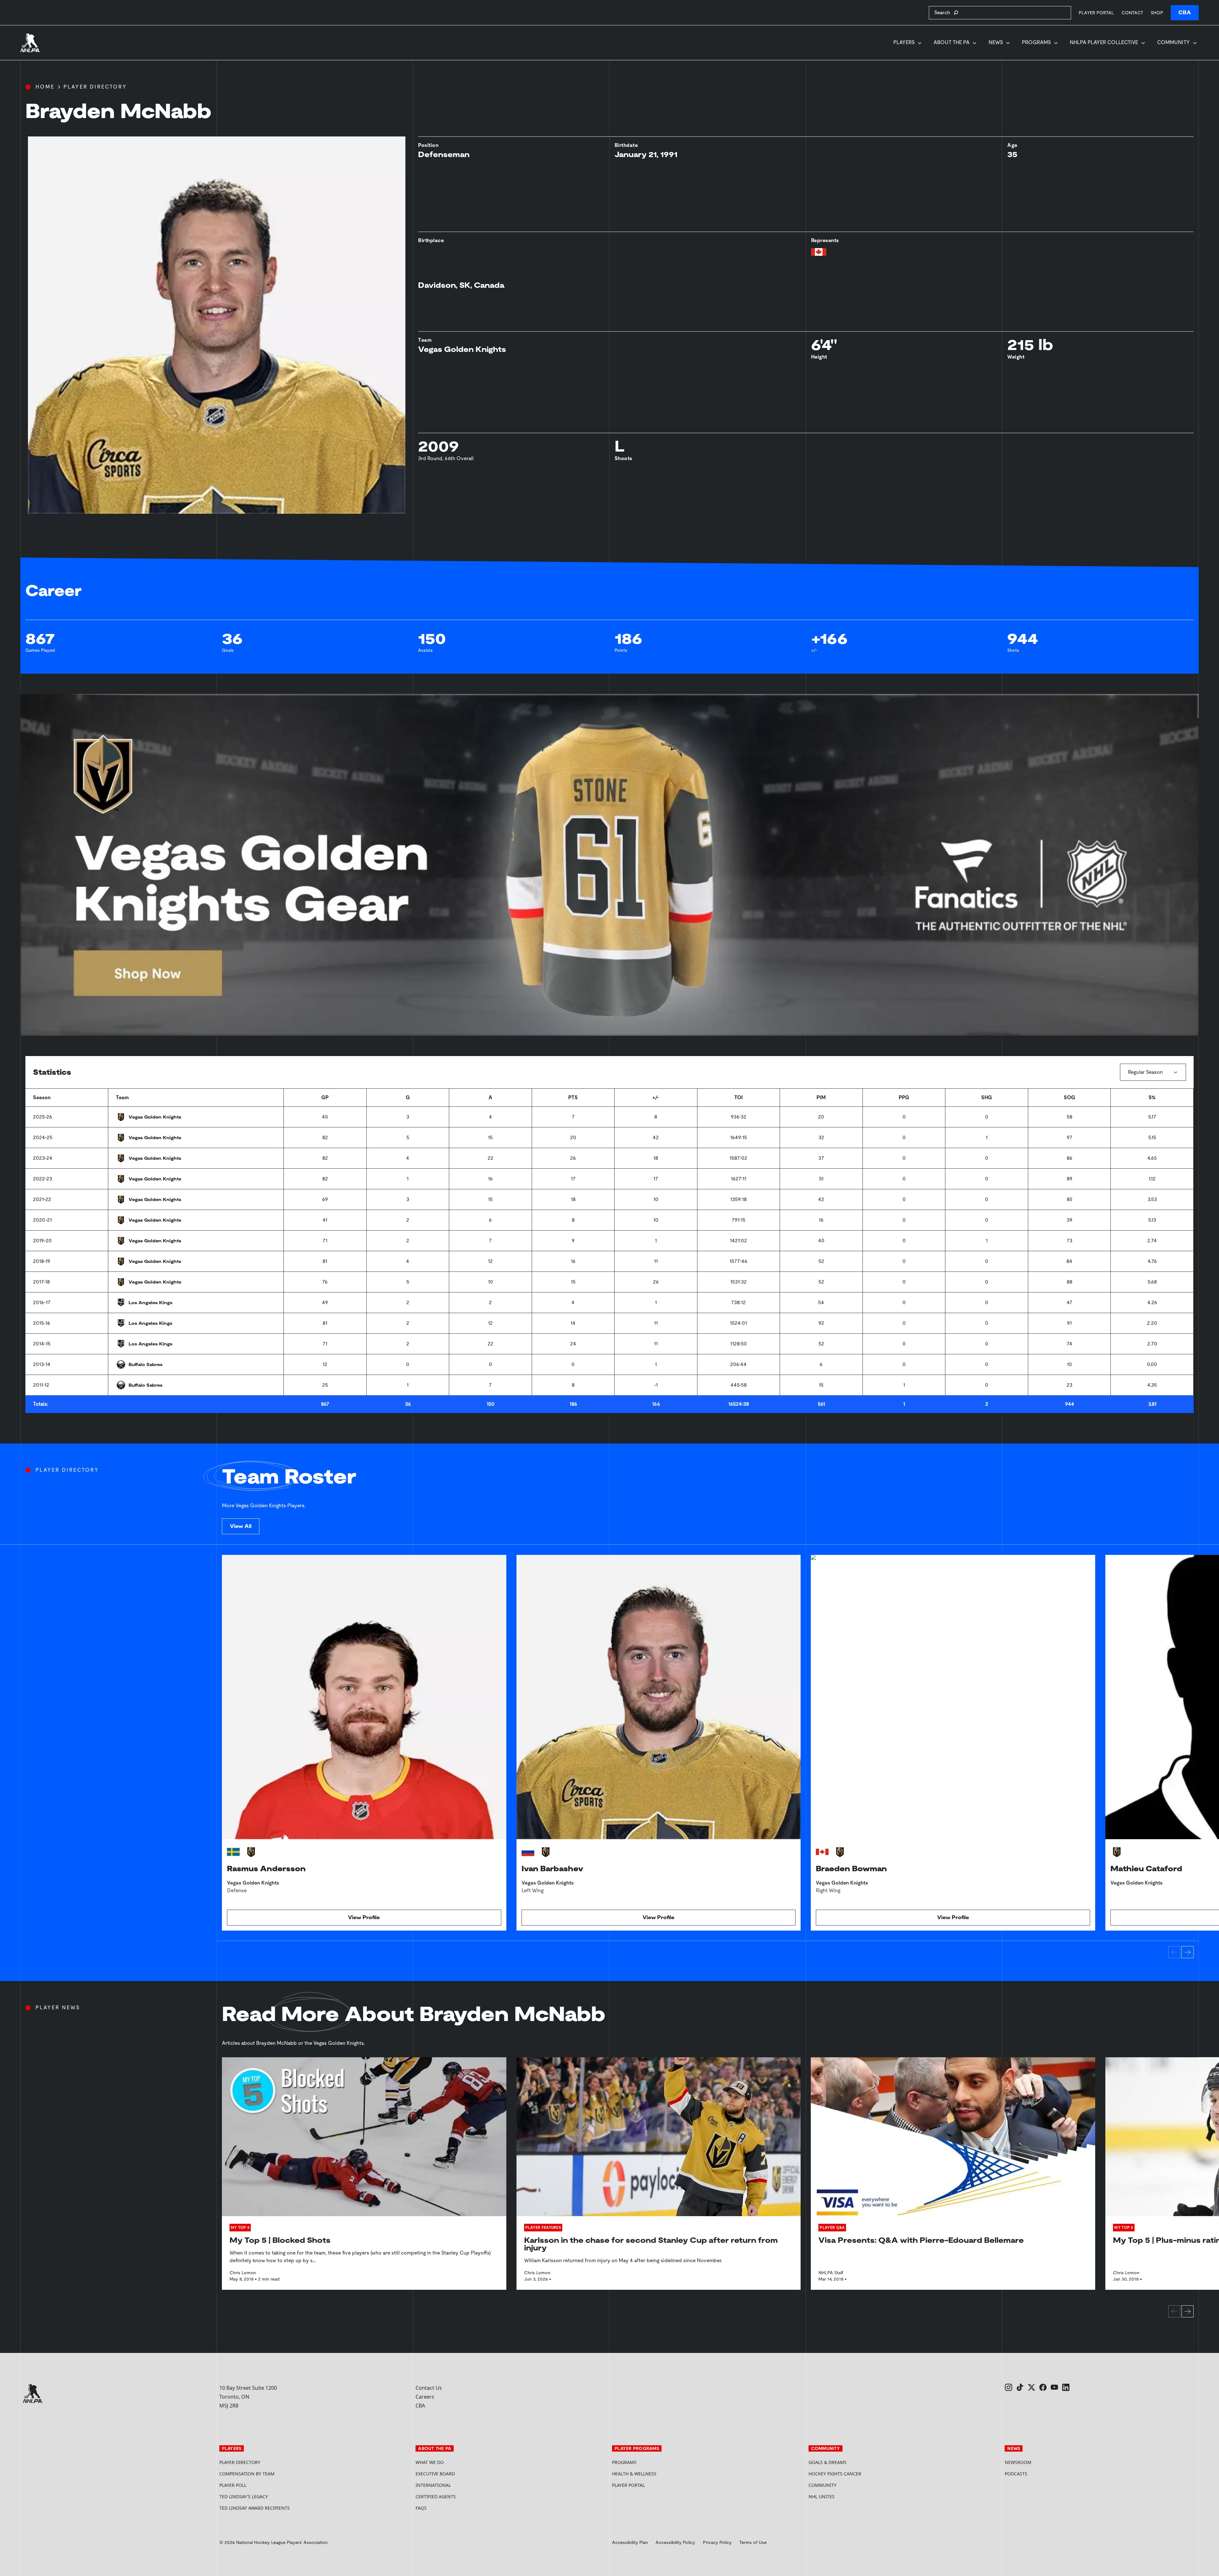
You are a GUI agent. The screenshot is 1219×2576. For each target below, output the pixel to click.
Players (904, 42)
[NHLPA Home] (30, 43)
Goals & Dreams (828, 2462)
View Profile (364, 1917)
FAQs (421, 2508)
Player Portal (1096, 13)
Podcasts (1016, 2474)
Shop (1157, 13)
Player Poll (233, 2485)
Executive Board (435, 2474)
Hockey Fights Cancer (835, 2474)
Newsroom (1018, 2462)
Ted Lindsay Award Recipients (255, 2508)
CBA (1185, 13)
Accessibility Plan (630, 2542)
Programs (1036, 42)
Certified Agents (436, 2497)
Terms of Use (753, 2542)
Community (1173, 42)
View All (241, 1526)
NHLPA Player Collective (1104, 42)
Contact (1132, 13)
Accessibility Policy (675, 2542)
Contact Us (429, 2388)
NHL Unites (846, 2497)
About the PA (952, 42)
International (433, 2485)
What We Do (430, 2462)
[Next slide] (1188, 1952)
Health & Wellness (634, 2474)
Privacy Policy (717, 2542)
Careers (425, 2397)
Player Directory (95, 87)
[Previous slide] (1174, 1952)
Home (45, 87)
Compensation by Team (247, 2474)
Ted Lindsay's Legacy (244, 2497)
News (996, 42)
